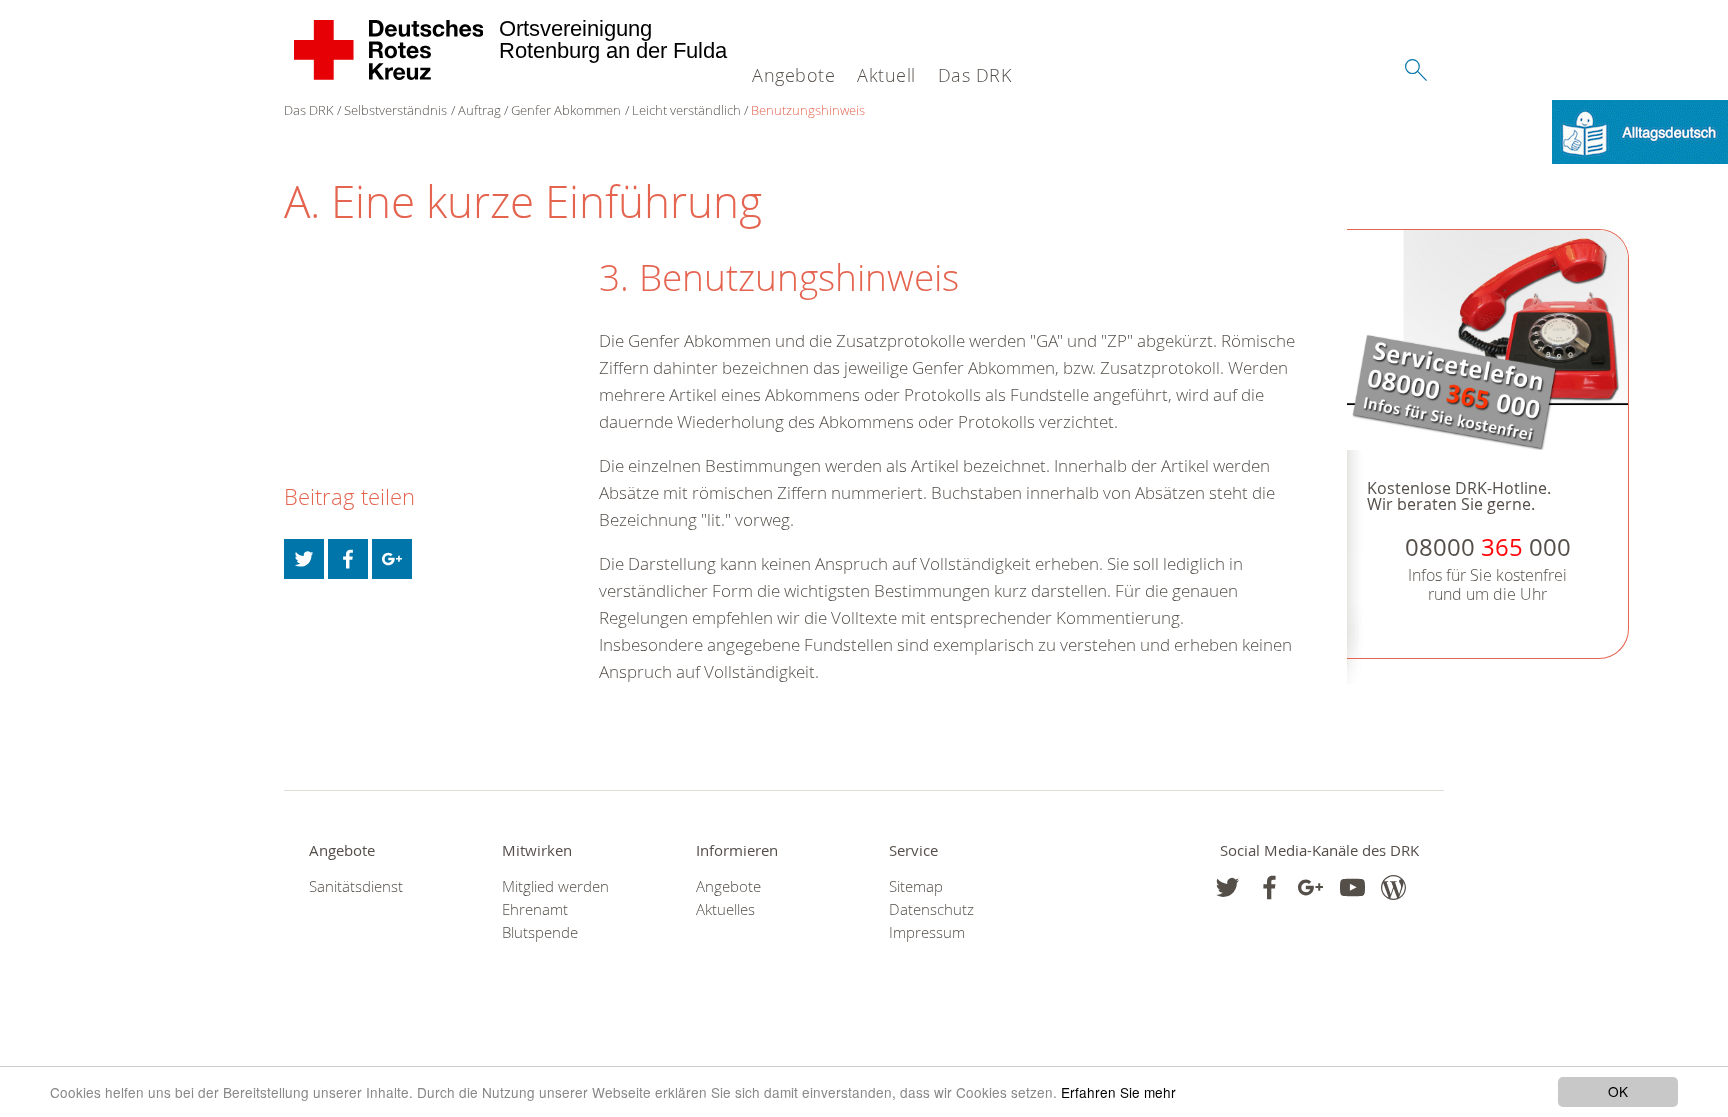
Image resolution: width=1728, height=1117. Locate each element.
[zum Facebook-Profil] (1227, 887)
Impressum (927, 932)
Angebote (793, 75)
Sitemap (916, 886)
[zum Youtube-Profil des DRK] (1352, 887)
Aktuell (886, 75)
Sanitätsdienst (356, 886)
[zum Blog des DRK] (1393, 887)
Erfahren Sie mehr (1118, 1092)
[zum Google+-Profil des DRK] (1310, 887)
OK (1618, 1091)
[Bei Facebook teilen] (348, 559)
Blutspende (540, 932)
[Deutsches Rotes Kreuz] (389, 50)
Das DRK (975, 75)
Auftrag (479, 110)
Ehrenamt (535, 909)
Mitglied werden (555, 886)
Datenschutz (931, 909)
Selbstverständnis (395, 110)
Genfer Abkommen (566, 110)
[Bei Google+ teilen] (392, 559)
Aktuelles (725, 909)
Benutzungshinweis (808, 110)
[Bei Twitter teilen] (304, 559)
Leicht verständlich (686, 110)
